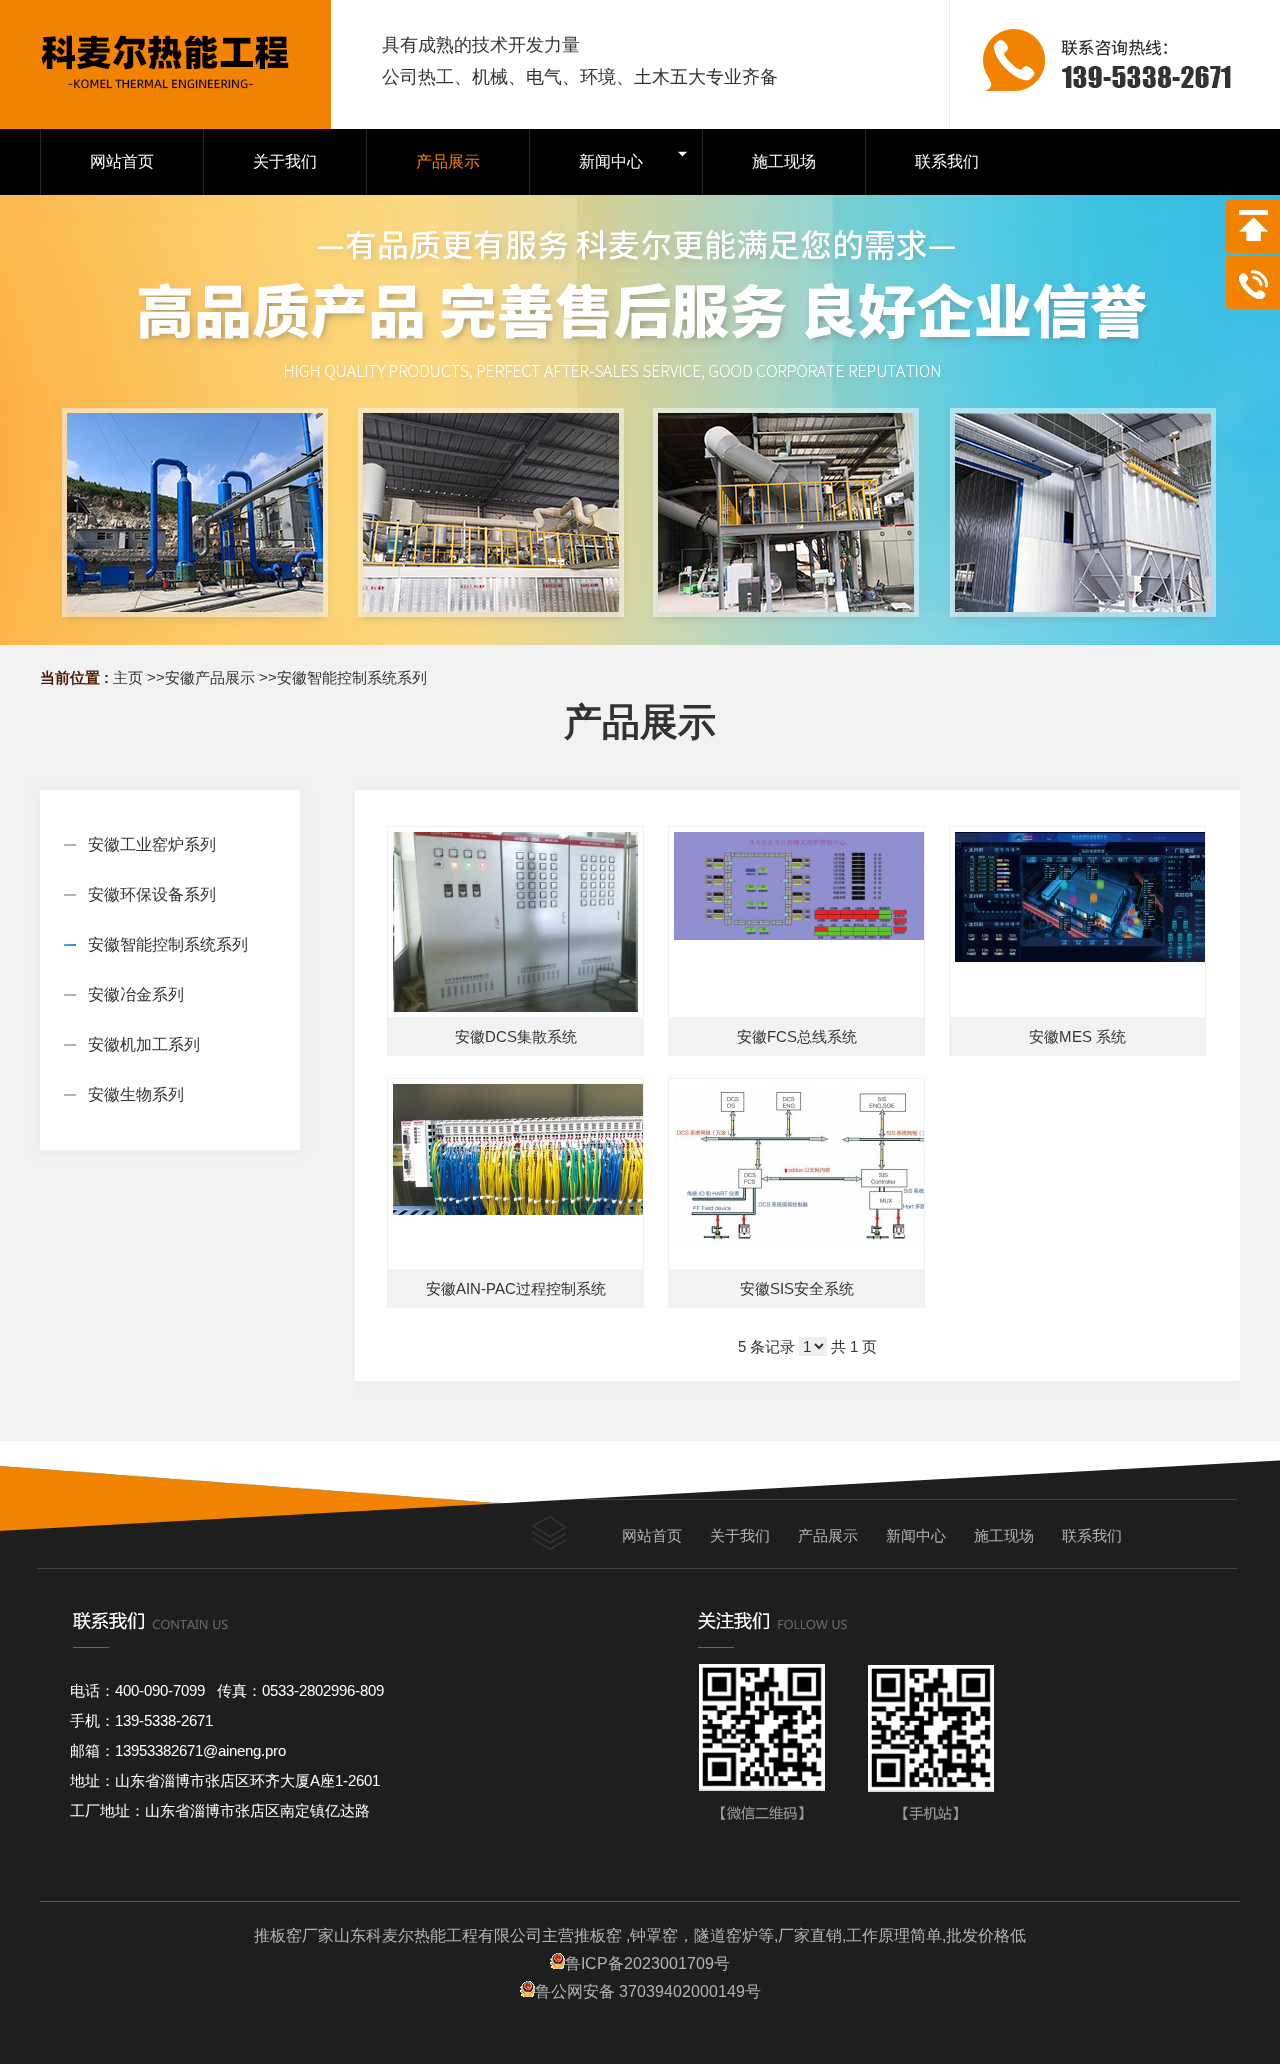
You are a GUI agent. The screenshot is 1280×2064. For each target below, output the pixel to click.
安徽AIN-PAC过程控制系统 (516, 1288)
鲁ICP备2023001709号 (647, 1963)
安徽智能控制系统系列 (352, 677)
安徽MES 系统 (1077, 1036)
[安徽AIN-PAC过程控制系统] (515, 1174)
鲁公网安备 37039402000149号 (648, 1991)
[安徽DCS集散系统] (515, 922)
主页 (128, 677)
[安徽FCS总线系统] (796, 922)
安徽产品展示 (210, 677)
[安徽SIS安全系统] (796, 1174)
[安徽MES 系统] (1077, 922)
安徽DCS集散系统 (516, 1036)
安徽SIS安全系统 (797, 1288)
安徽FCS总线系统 (797, 1036)
